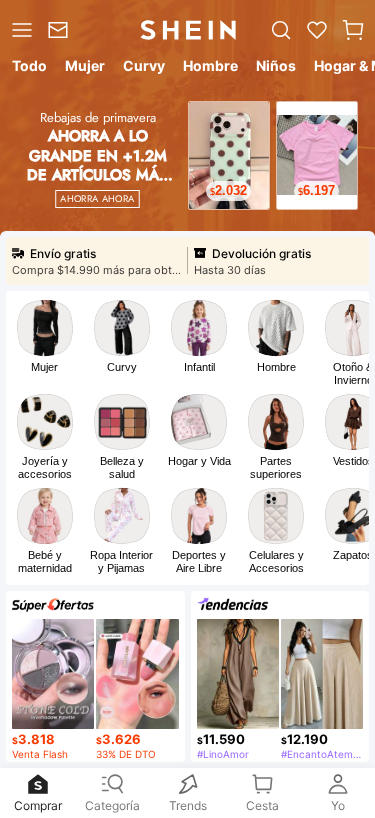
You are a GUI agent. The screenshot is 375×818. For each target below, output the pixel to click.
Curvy (122, 367)
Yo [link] (338, 805)
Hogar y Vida (199, 461)
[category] (20, 30)
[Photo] (45, 328)
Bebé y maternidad (45, 561)
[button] (353, 30)
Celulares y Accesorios (276, 561)
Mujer (44, 367)
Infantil (199, 367)
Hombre (276, 367)
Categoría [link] (112, 805)
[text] (229, 191)
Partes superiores (276, 467)
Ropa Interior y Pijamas (121, 561)
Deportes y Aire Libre (199, 561)
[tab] (28, 69)
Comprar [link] (38, 805)
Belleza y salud (122, 467)
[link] (61, 30)
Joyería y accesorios (45, 467)
